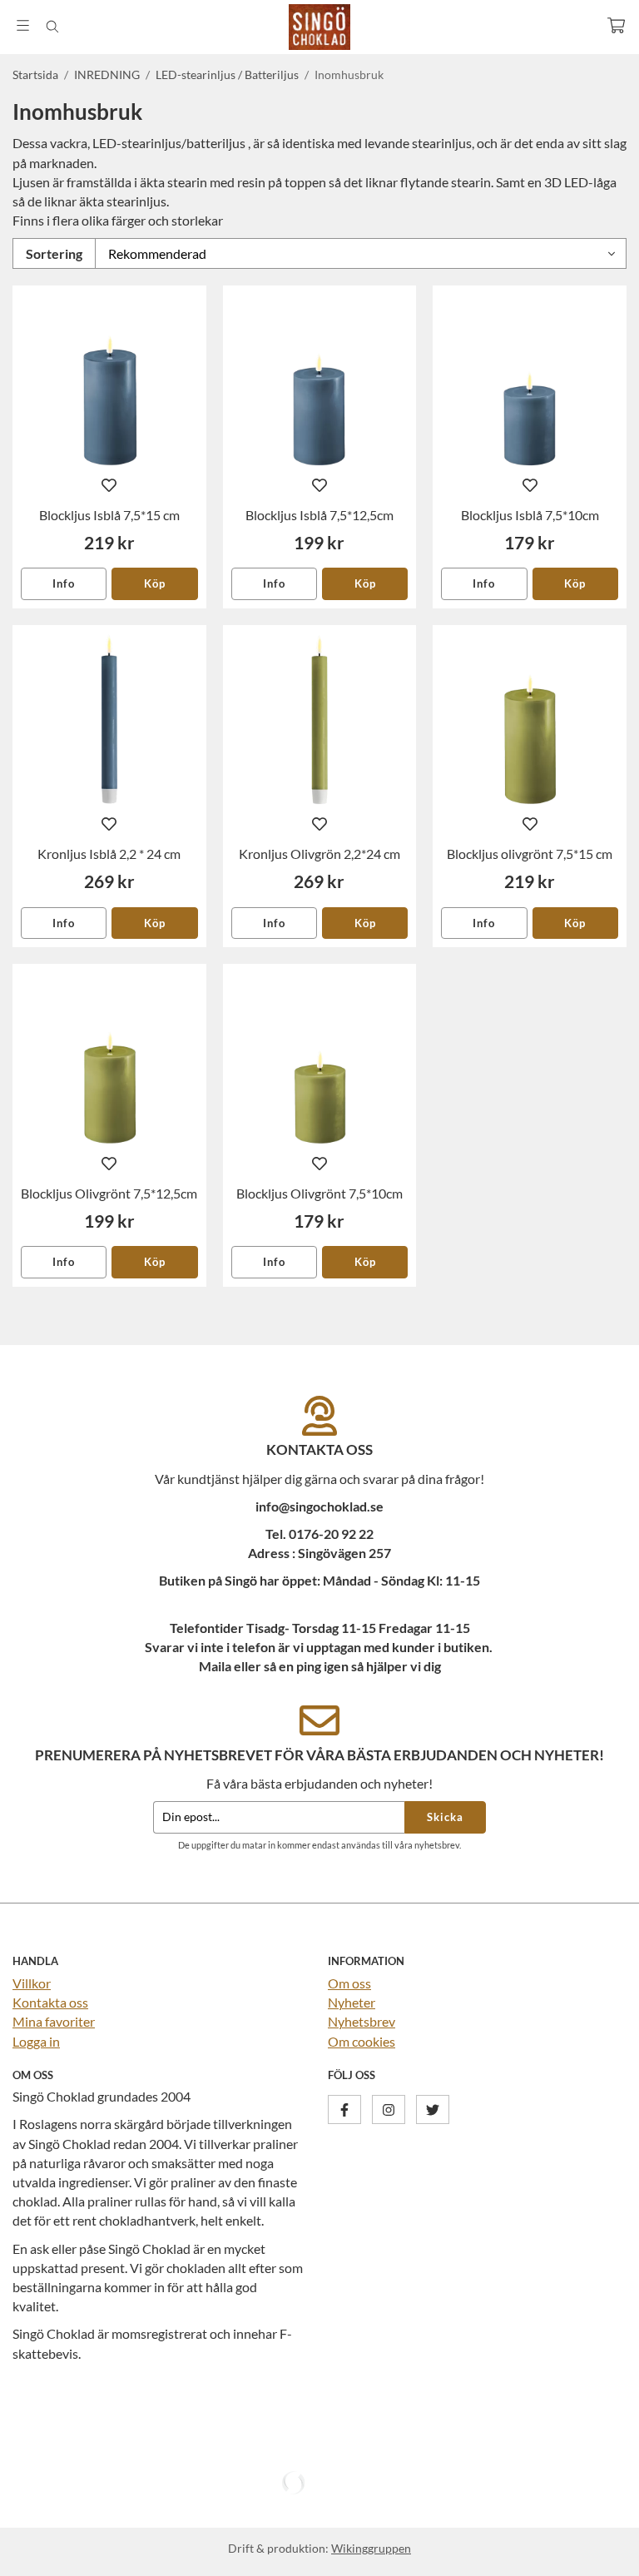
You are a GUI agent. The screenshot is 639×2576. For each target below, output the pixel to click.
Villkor (32, 1983)
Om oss (349, 1983)
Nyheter (352, 2002)
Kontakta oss (50, 2002)
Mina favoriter (54, 2021)
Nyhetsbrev (362, 2021)
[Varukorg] (616, 25)
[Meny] (23, 25)
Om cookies (362, 2041)
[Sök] (52, 27)
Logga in (36, 2041)
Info (64, 583)
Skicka (445, 1817)
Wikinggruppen (371, 2548)
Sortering (54, 253)
